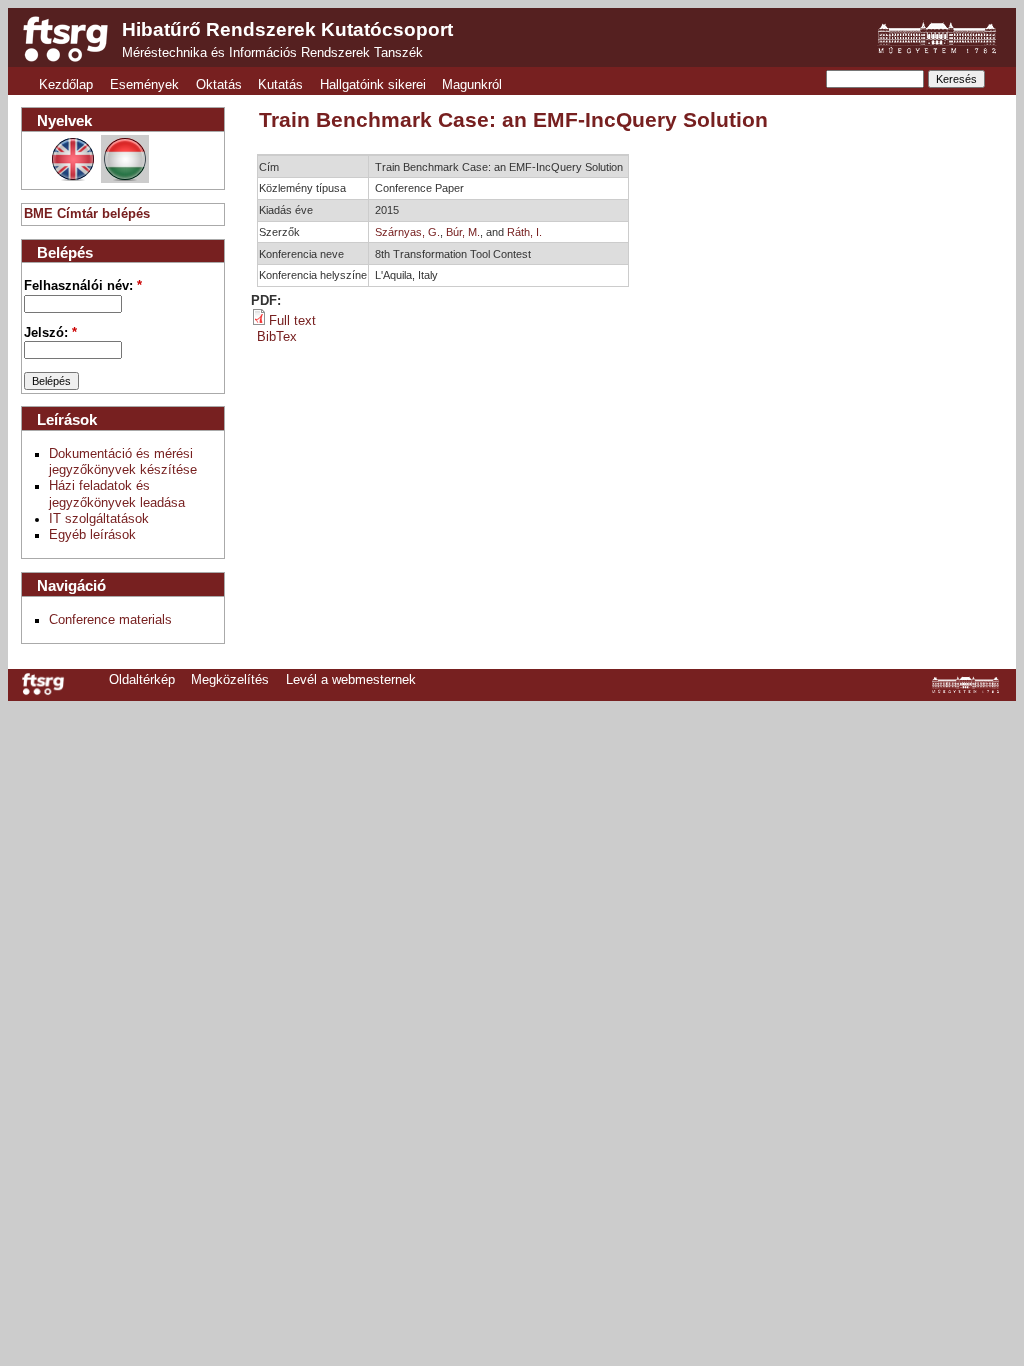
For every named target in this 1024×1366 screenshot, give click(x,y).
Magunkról (472, 85)
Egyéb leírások (92, 535)
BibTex (277, 337)
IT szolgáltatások (99, 519)
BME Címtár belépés (87, 214)
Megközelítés (230, 680)
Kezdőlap (66, 85)
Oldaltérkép (142, 680)
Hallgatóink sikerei (373, 85)
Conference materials (110, 620)
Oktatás (219, 85)
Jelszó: (50, 333)
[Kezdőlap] (65, 39)
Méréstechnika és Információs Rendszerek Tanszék (272, 53)
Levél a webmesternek (351, 680)
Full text (292, 321)
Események (144, 85)
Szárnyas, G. (407, 232)
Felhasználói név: (83, 286)
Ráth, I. (524, 232)
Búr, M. (463, 232)
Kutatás (280, 85)
